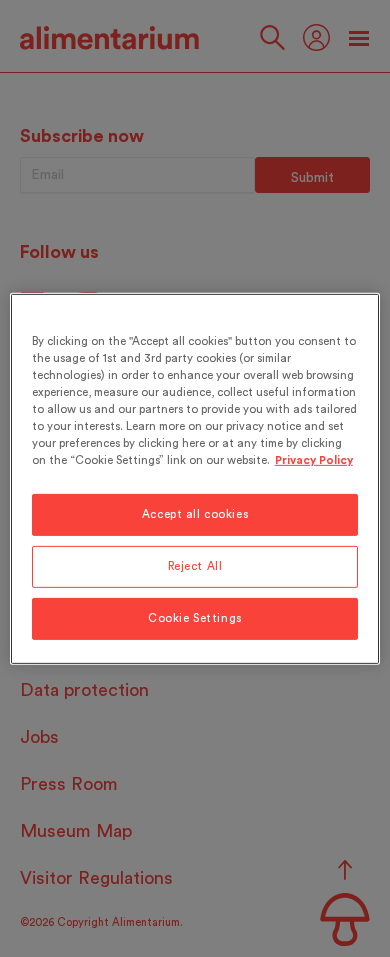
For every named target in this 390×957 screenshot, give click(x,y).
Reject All (195, 566)
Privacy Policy (314, 460)
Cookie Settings (195, 618)
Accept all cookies (195, 514)
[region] (195, 478)
